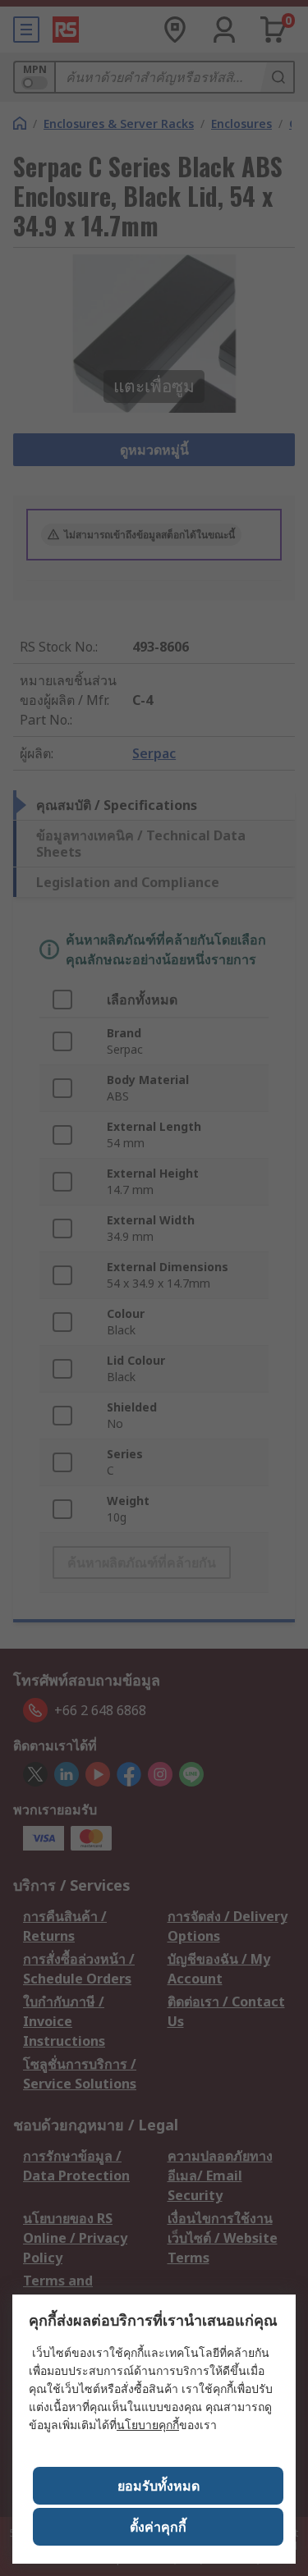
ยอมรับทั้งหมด (159, 2486)
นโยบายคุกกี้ (148, 2425)
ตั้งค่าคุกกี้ (158, 2527)
